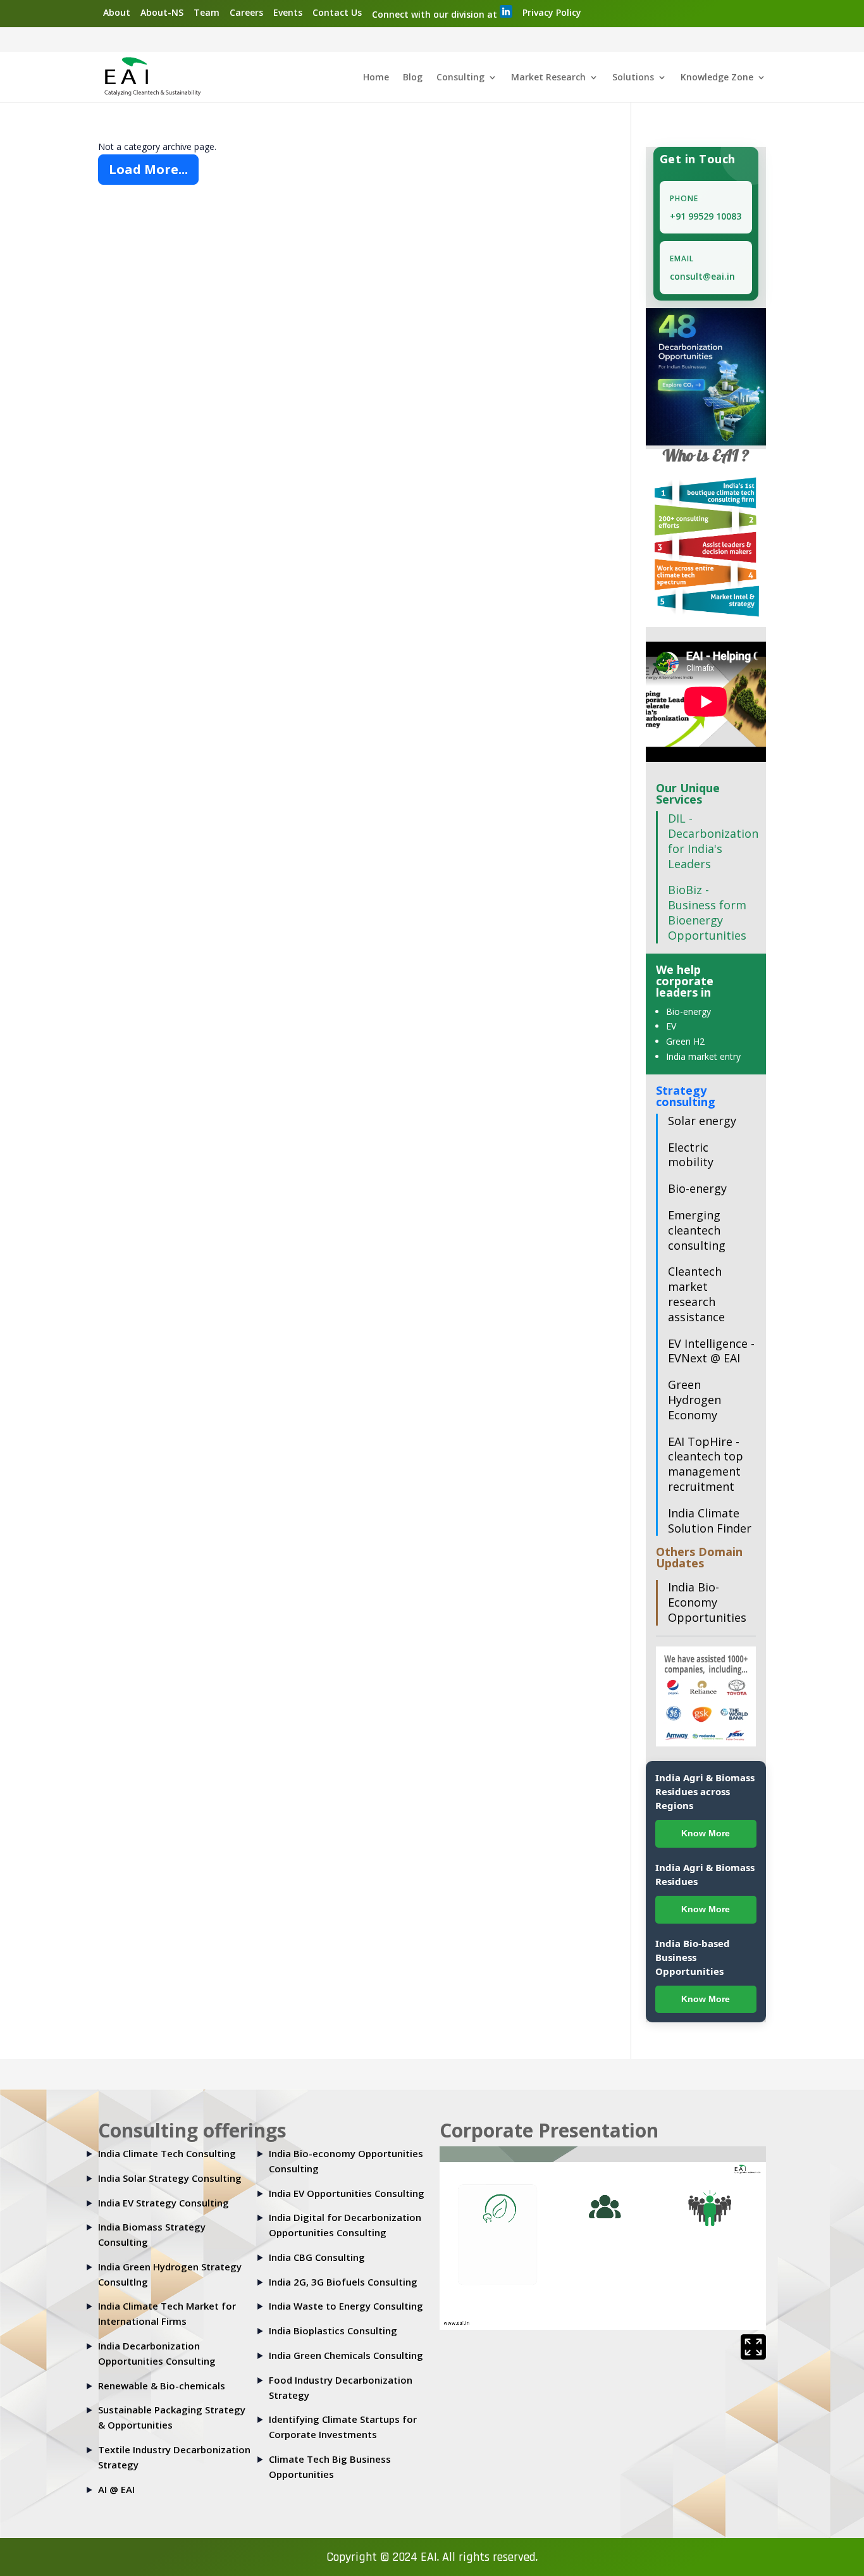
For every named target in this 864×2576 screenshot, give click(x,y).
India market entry (703, 1056)
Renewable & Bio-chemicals (162, 2386)
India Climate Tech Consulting (167, 2153)
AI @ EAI (116, 2489)
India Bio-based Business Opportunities (693, 1957)
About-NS (162, 12)
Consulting (460, 78)
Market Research (548, 78)
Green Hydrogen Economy (694, 1400)
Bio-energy (688, 1011)
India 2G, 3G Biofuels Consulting (343, 2282)
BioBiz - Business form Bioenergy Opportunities (707, 912)
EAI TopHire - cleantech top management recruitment (706, 1464)
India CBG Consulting (317, 2257)
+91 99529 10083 (706, 216)
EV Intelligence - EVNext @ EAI (711, 1351)
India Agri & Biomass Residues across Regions (705, 1791)
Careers (246, 12)
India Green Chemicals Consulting (346, 2355)
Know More (706, 1833)
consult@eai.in (702, 276)
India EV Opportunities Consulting (347, 2193)
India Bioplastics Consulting (333, 2330)
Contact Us (337, 12)
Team (207, 12)
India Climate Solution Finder (710, 1521)
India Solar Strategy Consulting (170, 2178)
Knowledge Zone (717, 78)
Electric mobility (691, 1155)
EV (671, 1026)
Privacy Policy (552, 12)
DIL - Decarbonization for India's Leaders (713, 841)
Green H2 (685, 1041)
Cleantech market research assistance (696, 1294)
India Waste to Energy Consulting (346, 2306)
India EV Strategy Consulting (164, 2203)
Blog (413, 78)
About (117, 12)
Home (376, 78)
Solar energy (702, 1121)
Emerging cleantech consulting (697, 1230)
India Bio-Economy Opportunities (707, 1602)
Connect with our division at (436, 14)
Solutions (633, 78)
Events (288, 12)
